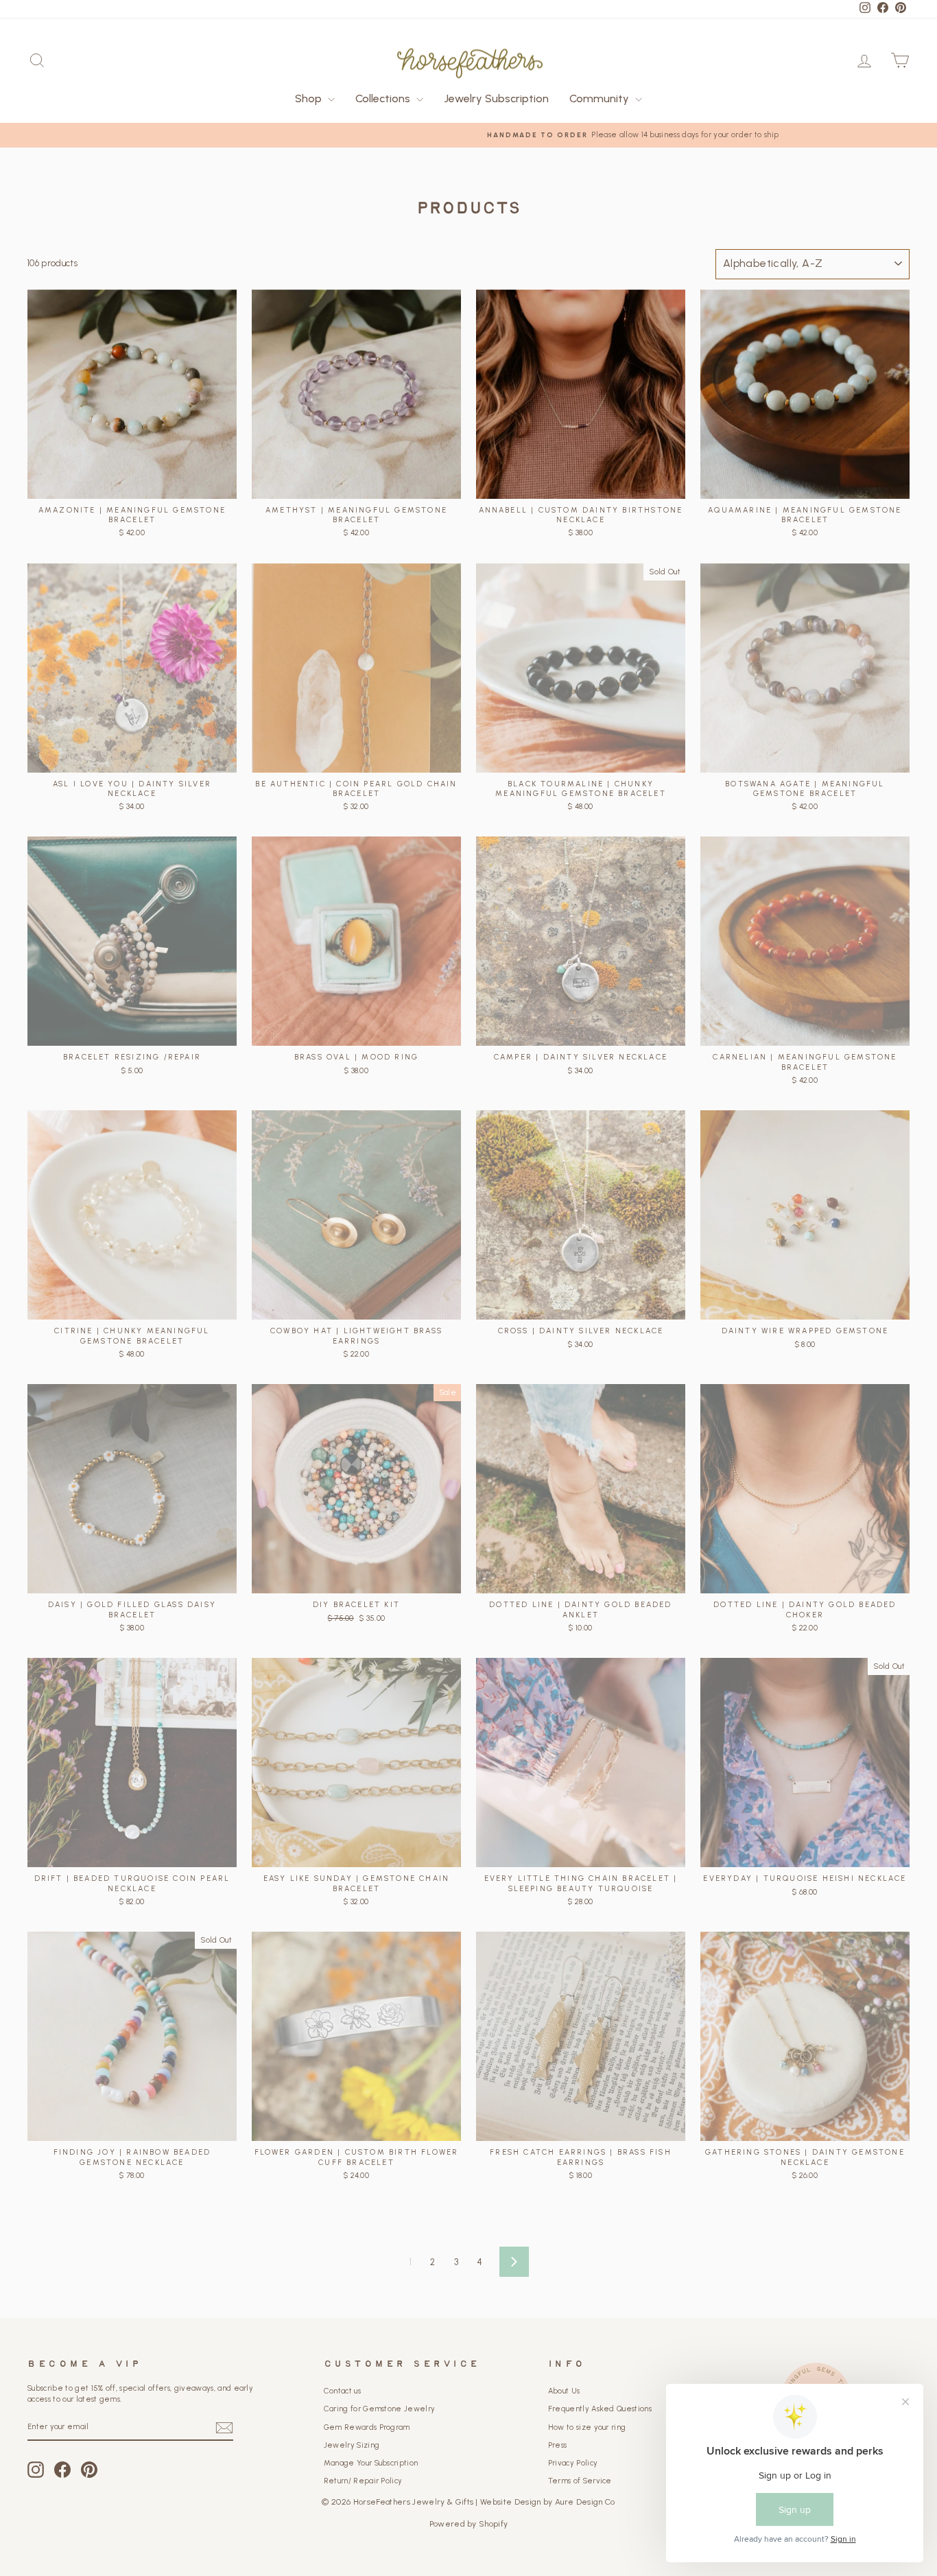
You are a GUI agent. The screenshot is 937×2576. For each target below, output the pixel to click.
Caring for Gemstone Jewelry (380, 2409)
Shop (310, 98)
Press (558, 2445)
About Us (564, 2391)
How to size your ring (587, 2427)
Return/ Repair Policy (363, 2481)
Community (601, 98)
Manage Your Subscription (371, 2463)
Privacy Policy (573, 2463)
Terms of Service (580, 2481)
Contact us (342, 2391)
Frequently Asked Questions (600, 2409)
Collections (384, 98)
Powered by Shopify (469, 2524)
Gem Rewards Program (367, 2427)
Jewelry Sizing (352, 2445)
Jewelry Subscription (496, 98)
